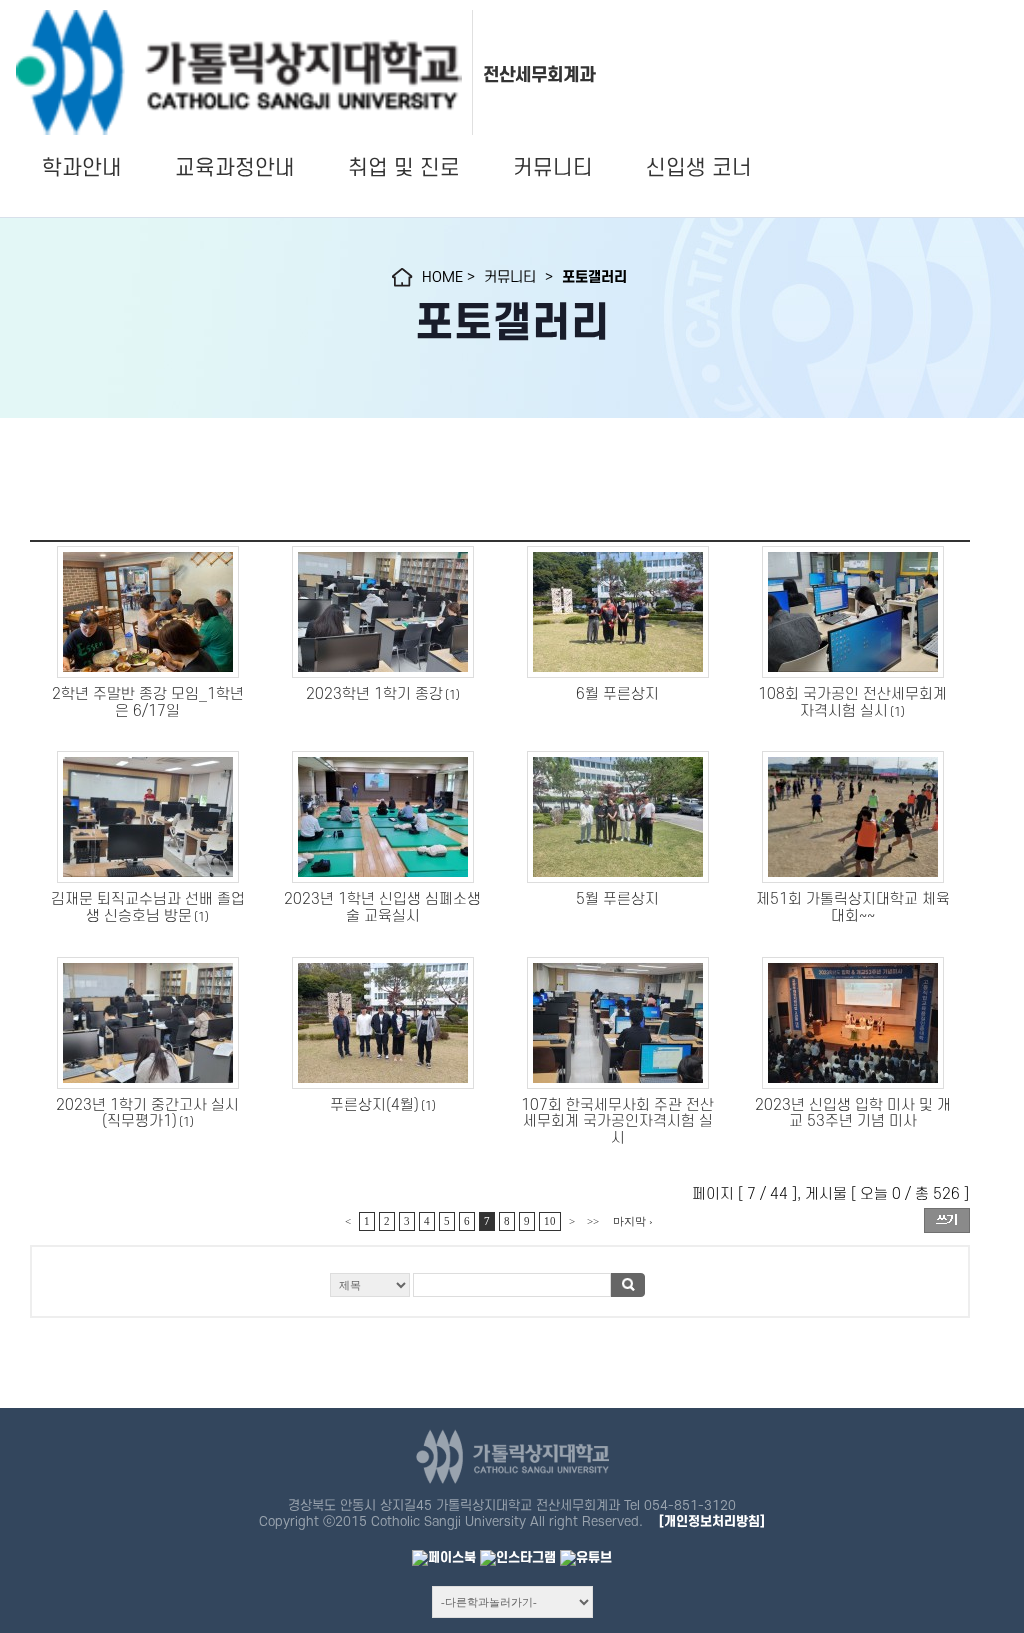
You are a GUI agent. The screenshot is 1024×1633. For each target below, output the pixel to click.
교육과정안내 (235, 168)
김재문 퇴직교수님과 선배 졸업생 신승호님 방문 (148, 908)
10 (550, 1221)
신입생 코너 (699, 168)
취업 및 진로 (404, 168)
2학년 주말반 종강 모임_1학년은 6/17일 (148, 703)
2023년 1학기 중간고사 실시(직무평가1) (147, 1114)
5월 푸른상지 (617, 899)
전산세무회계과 (539, 75)
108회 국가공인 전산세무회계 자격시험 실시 (852, 703)
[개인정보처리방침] (712, 1521)
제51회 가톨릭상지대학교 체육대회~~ (853, 908)
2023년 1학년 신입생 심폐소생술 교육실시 (382, 908)
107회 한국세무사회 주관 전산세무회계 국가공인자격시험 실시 (617, 1122)
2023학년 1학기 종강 (374, 694)
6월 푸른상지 (617, 694)
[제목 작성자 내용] (500, 1290)
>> (593, 1221)
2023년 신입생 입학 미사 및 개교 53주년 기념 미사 (853, 1114)
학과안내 (82, 168)
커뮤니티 (553, 168)
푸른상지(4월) (374, 1105)
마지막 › (633, 1221)
